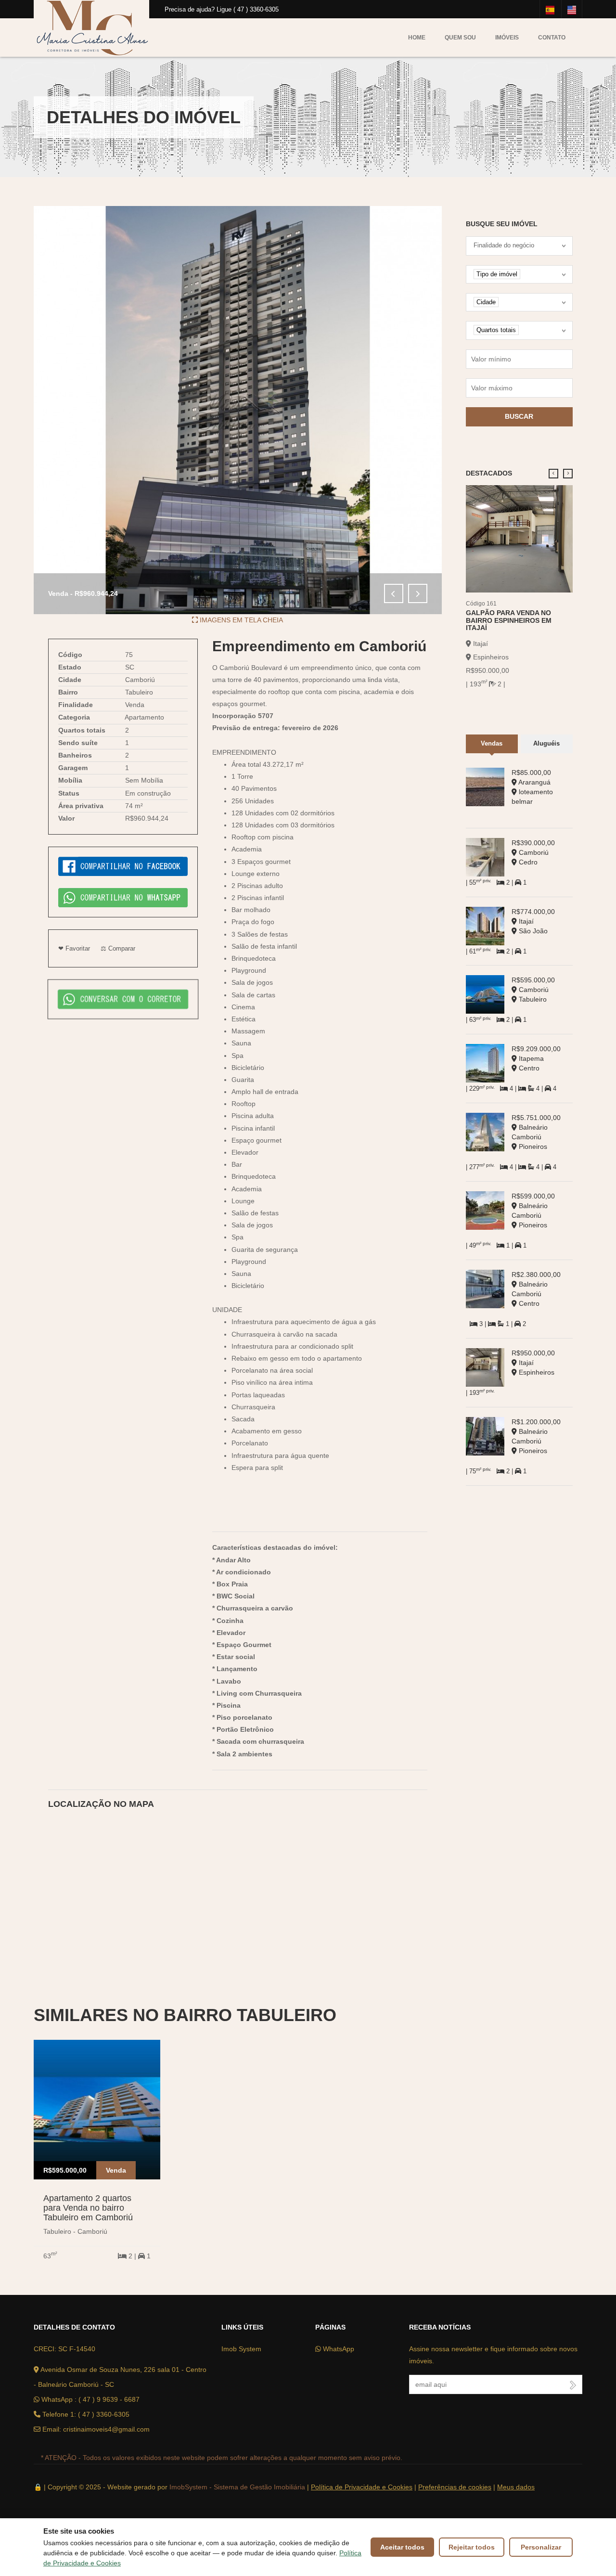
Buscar (519, 416)
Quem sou (460, 38)
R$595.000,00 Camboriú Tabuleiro (533, 990)
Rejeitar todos (472, 2547)
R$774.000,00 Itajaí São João (533, 921)
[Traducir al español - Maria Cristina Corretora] (550, 9)
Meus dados (516, 2487)
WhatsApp (338, 2349)
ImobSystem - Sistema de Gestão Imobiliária (237, 2487)
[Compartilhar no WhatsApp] (123, 897)
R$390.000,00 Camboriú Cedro (533, 852)
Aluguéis (546, 743)
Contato (552, 38)
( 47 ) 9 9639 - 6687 (109, 2399)
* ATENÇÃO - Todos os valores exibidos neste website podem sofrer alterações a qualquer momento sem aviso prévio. (222, 2458)
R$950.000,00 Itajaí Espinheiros (533, 1363)
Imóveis (507, 38)
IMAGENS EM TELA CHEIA (240, 620)
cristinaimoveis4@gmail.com (106, 2429)
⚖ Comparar (118, 948)
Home (417, 38)
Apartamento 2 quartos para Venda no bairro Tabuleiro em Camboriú (88, 2208)
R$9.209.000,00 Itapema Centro (536, 1058)
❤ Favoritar (74, 948)
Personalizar (541, 2547)
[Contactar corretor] (123, 998)
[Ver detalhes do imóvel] (520, 538)
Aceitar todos (402, 2547)
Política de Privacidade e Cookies (362, 2487)
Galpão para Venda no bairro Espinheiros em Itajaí (509, 620)
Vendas (492, 743)
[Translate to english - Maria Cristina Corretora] (572, 9)
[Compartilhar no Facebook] (123, 866)
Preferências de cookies (455, 2487)
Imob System (241, 2349)
